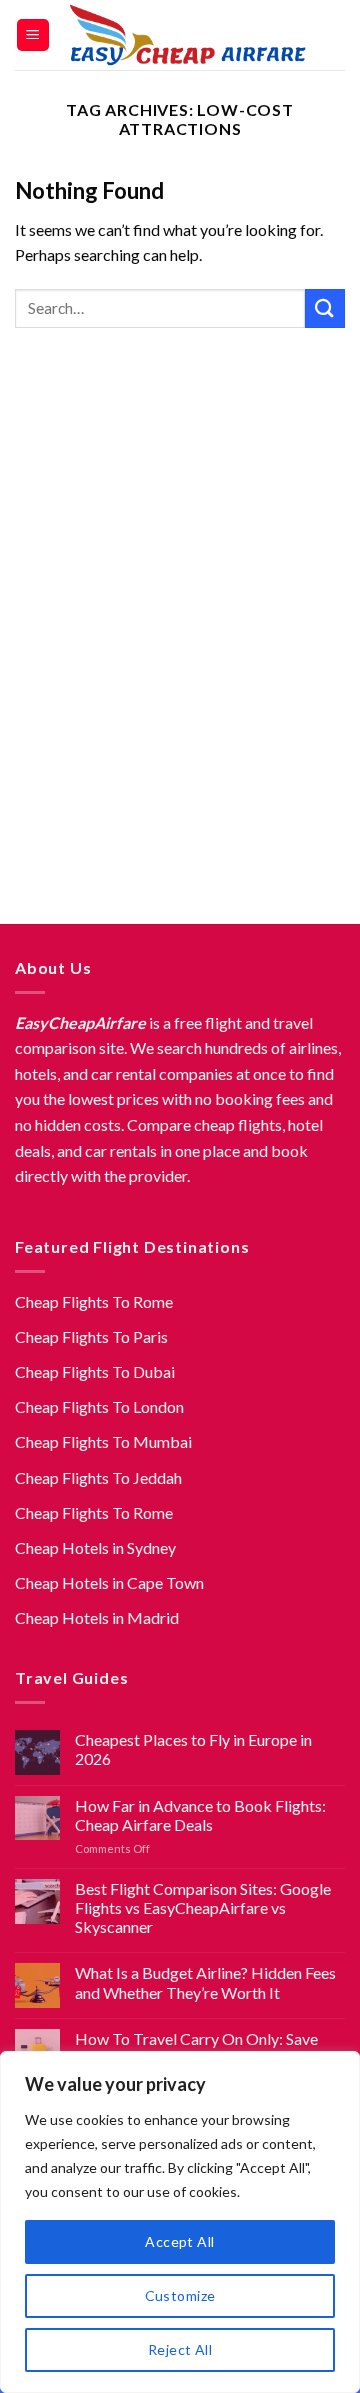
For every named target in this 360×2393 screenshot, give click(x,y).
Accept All (179, 2241)
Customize (180, 2295)
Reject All (180, 2349)
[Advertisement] (180, 634)
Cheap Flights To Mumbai (103, 1441)
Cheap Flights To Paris (91, 1336)
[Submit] (325, 308)
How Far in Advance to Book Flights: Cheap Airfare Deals (200, 1815)
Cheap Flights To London (99, 1406)
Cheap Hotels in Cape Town (109, 1582)
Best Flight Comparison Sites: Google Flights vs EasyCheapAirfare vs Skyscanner (203, 1907)
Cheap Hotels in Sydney (95, 1547)
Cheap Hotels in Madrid (97, 1617)
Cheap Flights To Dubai (95, 1371)
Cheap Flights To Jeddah (98, 1477)
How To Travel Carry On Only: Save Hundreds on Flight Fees (196, 2048)
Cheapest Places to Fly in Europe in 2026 (193, 1749)
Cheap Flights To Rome (94, 1301)
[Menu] (33, 35)
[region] (180, 2222)
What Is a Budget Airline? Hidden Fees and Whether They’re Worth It (205, 1982)
